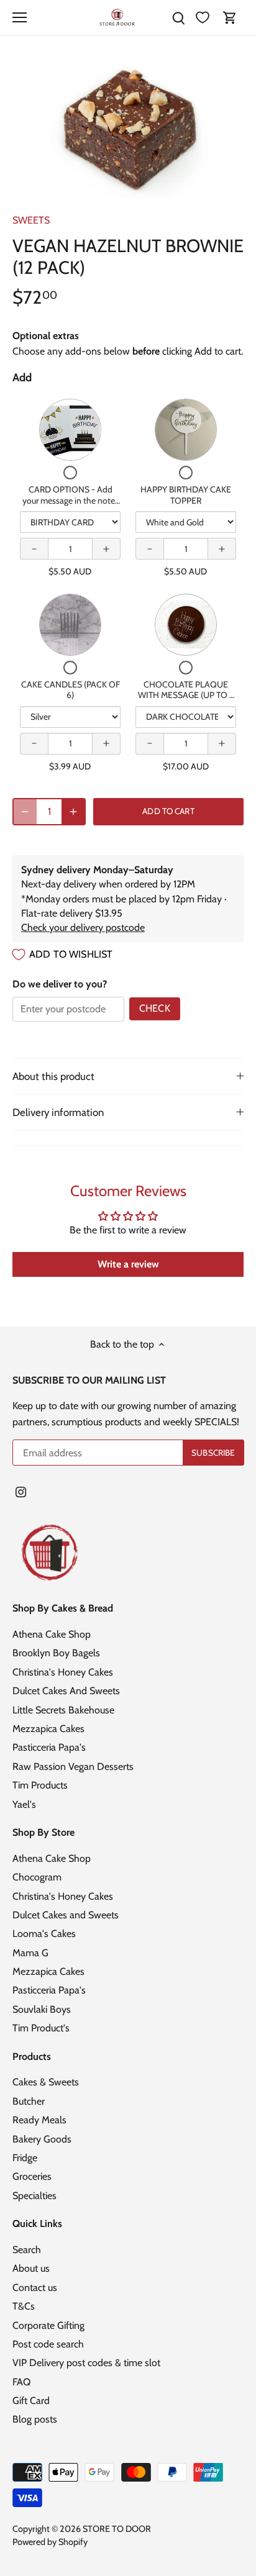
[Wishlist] (203, 18)
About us (31, 2268)
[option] (128, 129)
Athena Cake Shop (52, 1634)
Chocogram (37, 1877)
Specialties (34, 2196)
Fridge (25, 2158)
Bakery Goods (42, 2139)
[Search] (178, 18)
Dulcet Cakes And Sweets (66, 1691)
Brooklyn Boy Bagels (56, 1653)
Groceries (32, 2176)
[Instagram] (21, 1491)
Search (27, 2250)
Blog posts (35, 2419)
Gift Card (31, 2401)
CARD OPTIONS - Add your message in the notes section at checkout (71, 500)
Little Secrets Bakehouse (63, 1710)
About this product (53, 1076)
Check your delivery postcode (83, 927)
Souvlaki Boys (42, 2009)
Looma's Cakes (44, 1934)
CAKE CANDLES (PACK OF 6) (71, 690)
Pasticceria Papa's (49, 1747)
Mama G (30, 1953)
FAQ (21, 2382)
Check (155, 1008)
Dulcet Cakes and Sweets (66, 1915)
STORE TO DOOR (117, 2529)
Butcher (29, 2101)
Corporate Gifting (48, 2325)
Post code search (48, 2344)
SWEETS (31, 220)
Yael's (24, 1804)
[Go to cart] (230, 18)
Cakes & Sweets (46, 2082)
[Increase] (73, 812)
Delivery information (58, 1112)
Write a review (128, 1264)
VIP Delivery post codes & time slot (86, 2363)
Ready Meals (39, 2120)
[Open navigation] (20, 17)
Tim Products (40, 1785)
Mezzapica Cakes (48, 1729)
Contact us (35, 2288)
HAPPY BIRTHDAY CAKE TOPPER (186, 495)
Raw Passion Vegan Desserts (73, 1766)
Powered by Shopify (50, 2542)
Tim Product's (41, 2028)
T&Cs (24, 2306)
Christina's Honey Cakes (63, 1672)
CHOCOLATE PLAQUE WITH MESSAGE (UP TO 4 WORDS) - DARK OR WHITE (186, 701)
